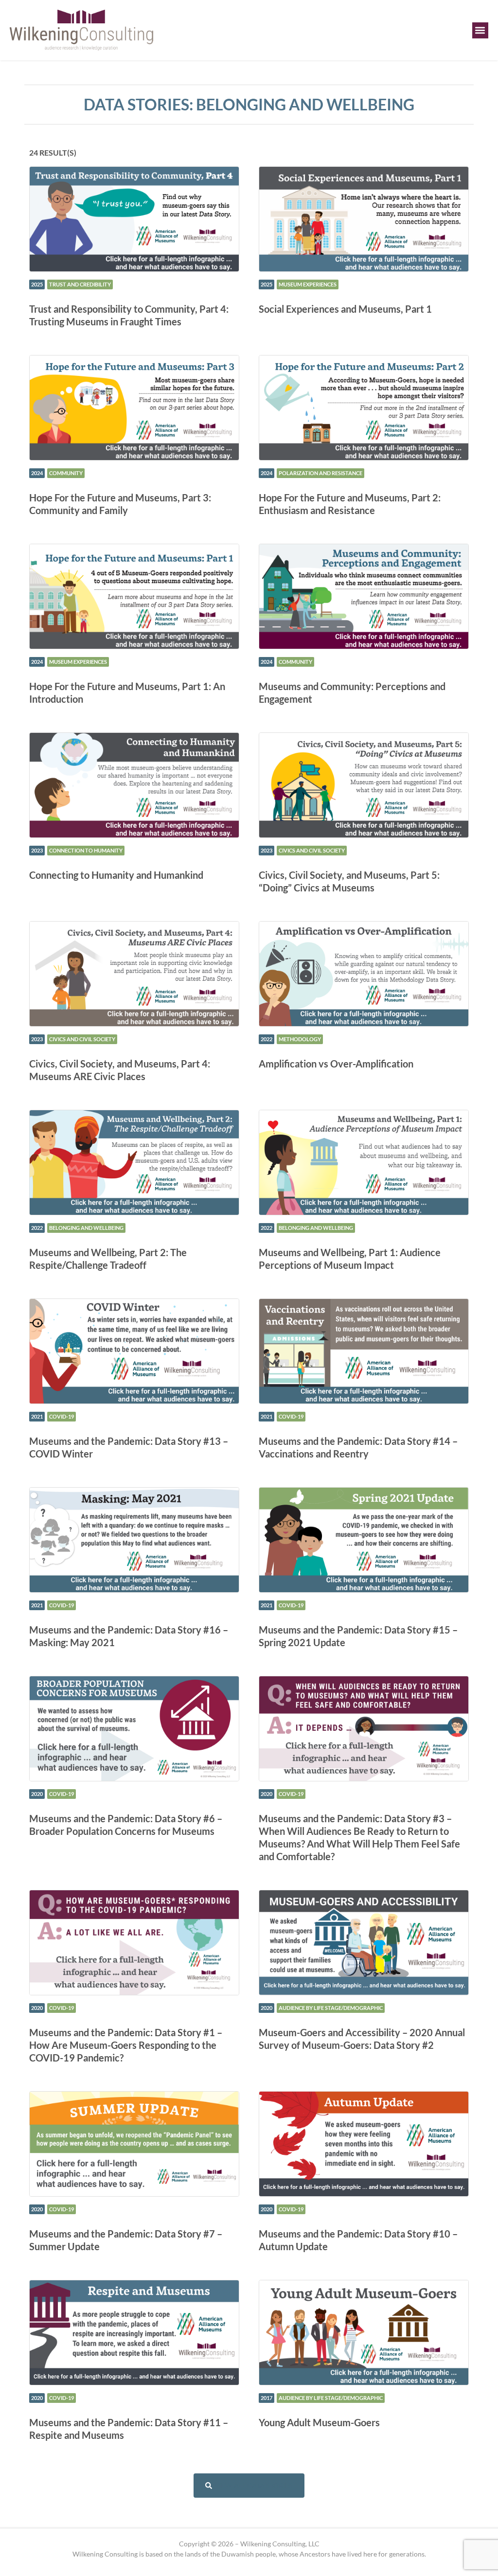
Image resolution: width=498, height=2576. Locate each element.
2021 (37, 1416)
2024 (37, 473)
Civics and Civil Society (312, 850)
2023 (37, 850)
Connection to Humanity (86, 850)
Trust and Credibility (80, 284)
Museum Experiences (308, 284)
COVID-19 (62, 1416)
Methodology (300, 1039)
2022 (267, 1039)
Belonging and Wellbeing (86, 1228)
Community (66, 473)
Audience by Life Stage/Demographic (331, 2008)
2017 (267, 2398)
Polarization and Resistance (320, 473)
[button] (480, 30)
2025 (37, 284)
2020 (37, 1794)
